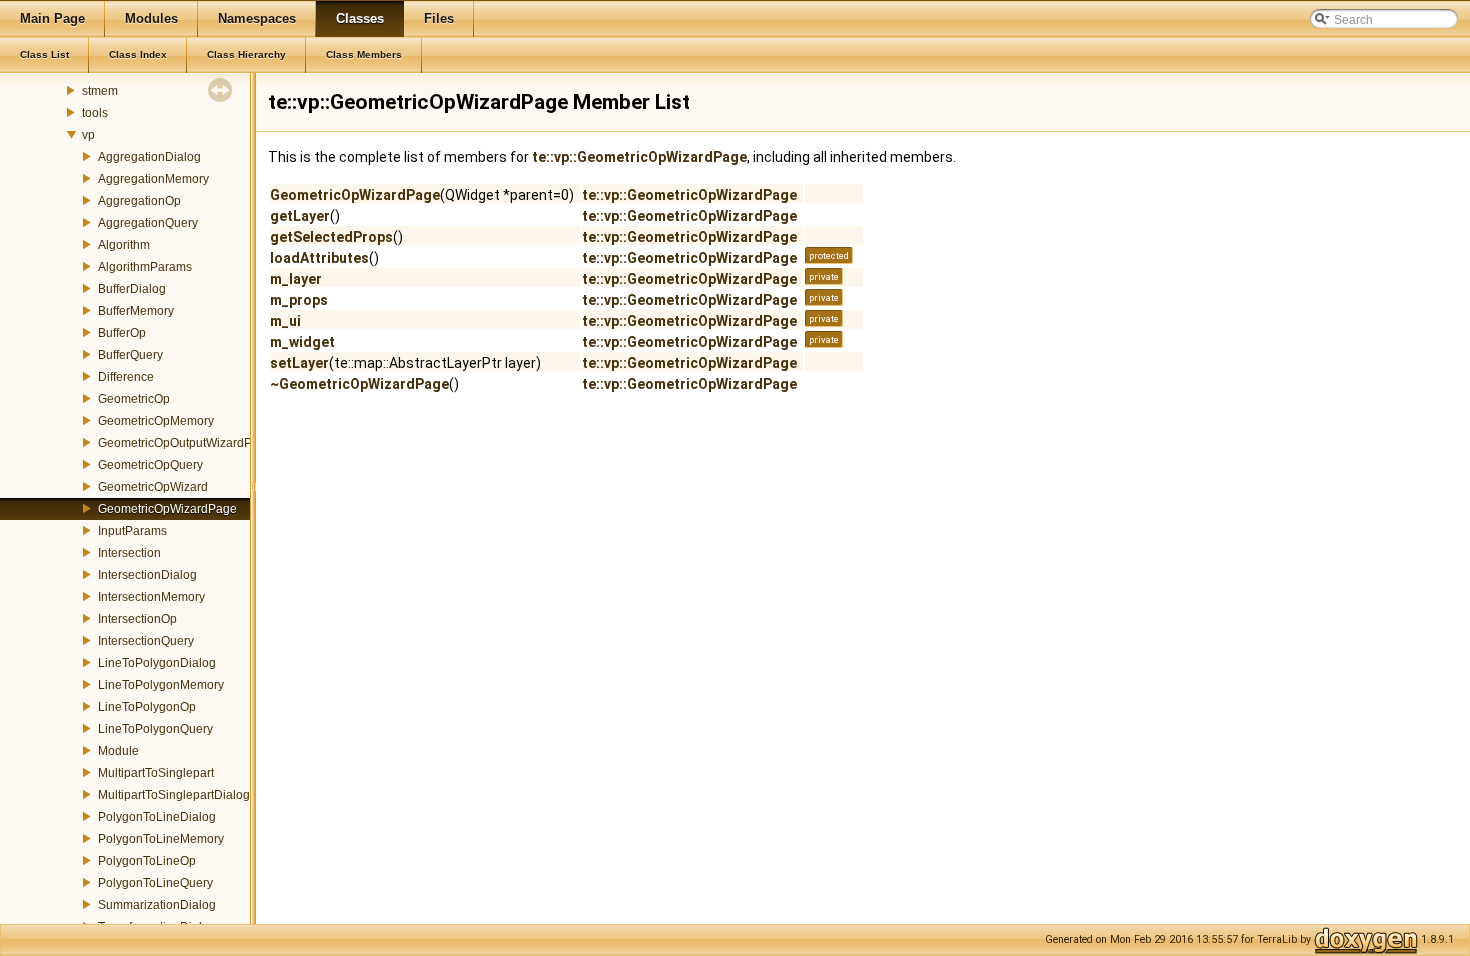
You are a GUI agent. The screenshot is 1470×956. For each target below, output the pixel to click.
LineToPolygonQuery (155, 729)
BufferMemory (136, 311)
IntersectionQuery (146, 641)
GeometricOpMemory (156, 421)
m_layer (296, 279)
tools (95, 113)
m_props (299, 300)
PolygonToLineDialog (157, 817)
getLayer (300, 216)
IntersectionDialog (147, 575)
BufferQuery (130, 355)
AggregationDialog (149, 157)
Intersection (129, 553)
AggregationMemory (153, 179)
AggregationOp (139, 201)
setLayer (299, 363)
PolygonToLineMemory (161, 839)
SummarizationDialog (157, 905)
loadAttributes (319, 258)
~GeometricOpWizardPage (359, 384)
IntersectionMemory (151, 597)
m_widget (302, 342)
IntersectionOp (137, 619)
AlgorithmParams (145, 267)
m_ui (285, 321)
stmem (100, 91)
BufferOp (122, 333)
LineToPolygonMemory (161, 685)
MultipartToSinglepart (156, 773)
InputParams (132, 531)
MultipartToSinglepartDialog (174, 795)
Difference (126, 377)
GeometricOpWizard (153, 487)
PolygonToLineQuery (155, 883)
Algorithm (124, 245)
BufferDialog (132, 289)
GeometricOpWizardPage (167, 509)
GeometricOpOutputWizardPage (185, 443)
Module (118, 751)
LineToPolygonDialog (157, 663)
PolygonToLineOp (147, 861)
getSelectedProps (331, 237)
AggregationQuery (148, 223)
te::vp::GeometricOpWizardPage (639, 157)
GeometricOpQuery (150, 465)
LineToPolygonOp (147, 707)
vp (88, 135)
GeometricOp (134, 399)
